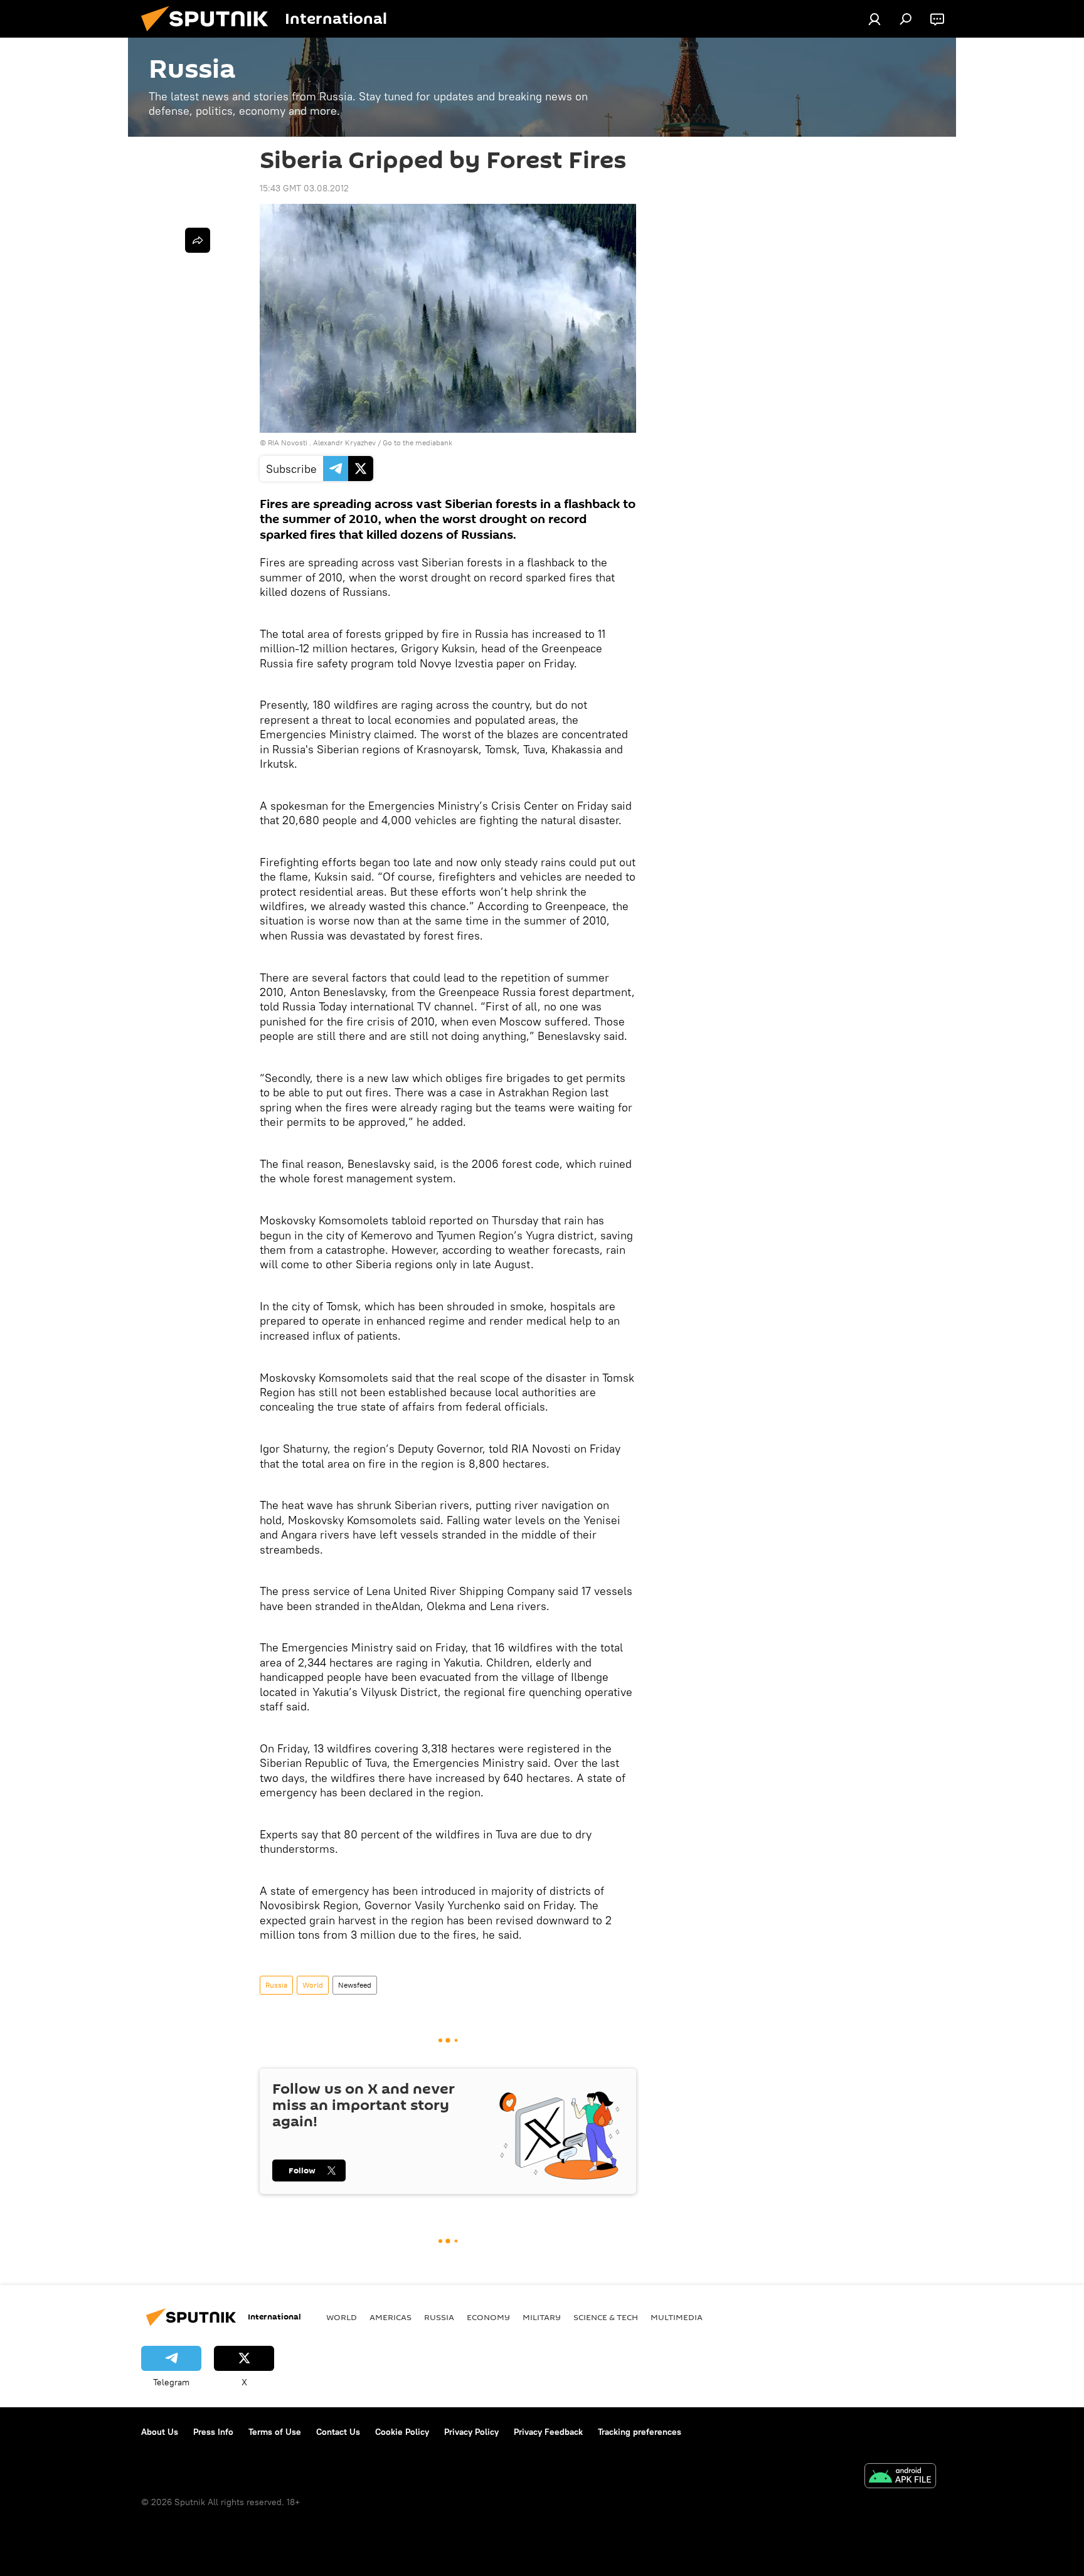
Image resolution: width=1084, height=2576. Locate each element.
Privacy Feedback (548, 2432)
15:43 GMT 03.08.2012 (304, 188)
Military (542, 2317)
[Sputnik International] (210, 34)
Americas (391, 2317)
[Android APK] (900, 2477)
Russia (276, 1985)
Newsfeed (355, 1985)
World (313, 1985)
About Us (160, 2432)
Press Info (213, 2432)
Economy (488, 2317)
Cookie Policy (402, 2432)
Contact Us (338, 2432)
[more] (198, 240)
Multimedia (677, 2317)
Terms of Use (275, 2432)
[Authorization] (874, 19)
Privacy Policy (471, 2432)
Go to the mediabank (417, 443)
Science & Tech (606, 2317)
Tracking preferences (640, 2432)
